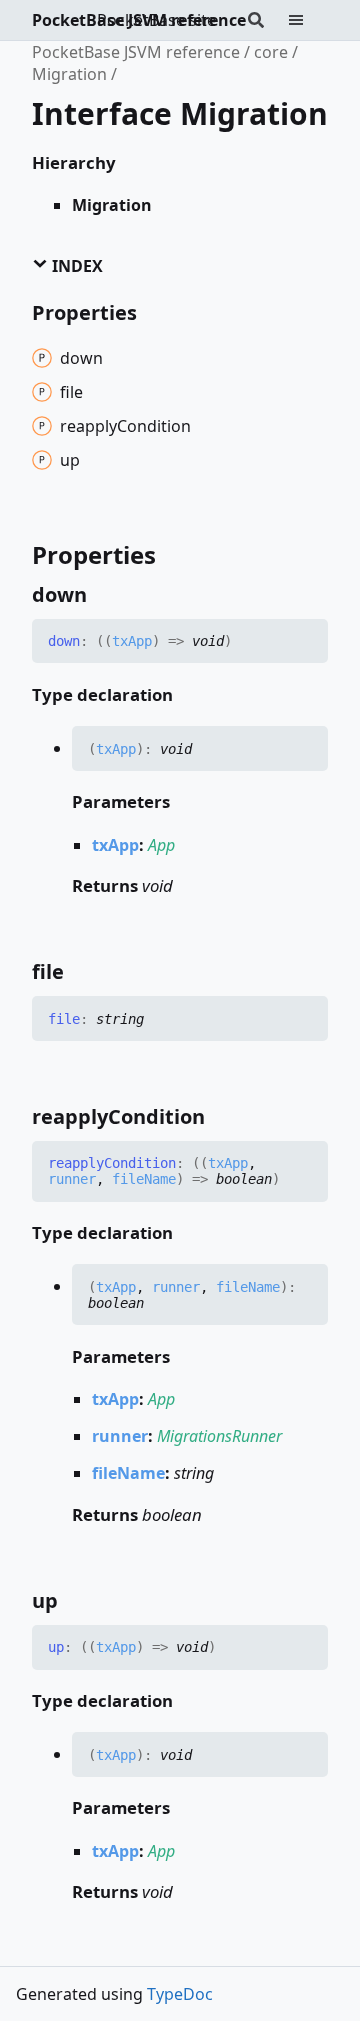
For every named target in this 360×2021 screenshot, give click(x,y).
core (271, 52)
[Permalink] (105, 595)
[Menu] (308, 20)
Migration (69, 74)
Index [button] (75, 266)
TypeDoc (180, 1994)
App (161, 845)
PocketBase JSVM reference (139, 20)
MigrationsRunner (219, 1436)
